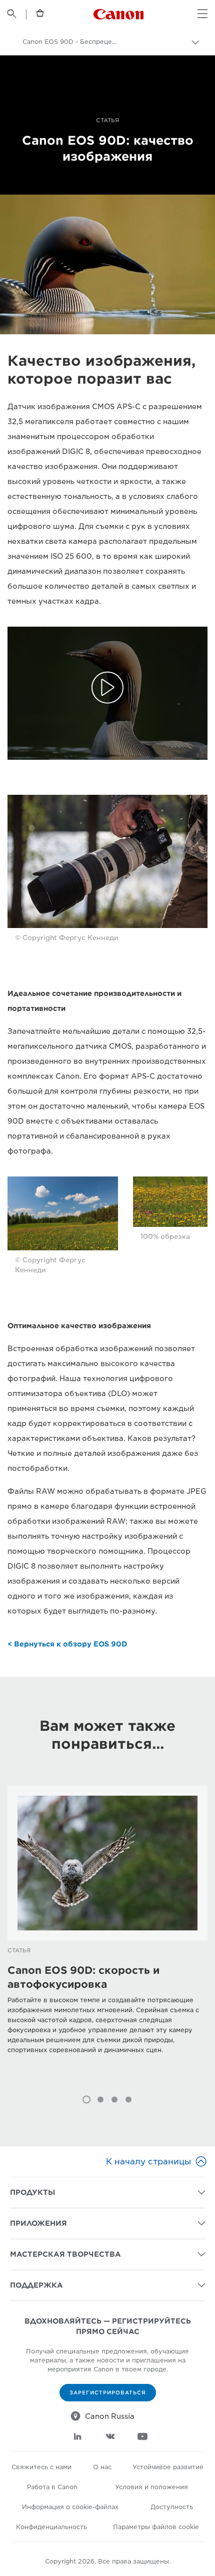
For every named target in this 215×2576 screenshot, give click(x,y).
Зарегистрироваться (108, 2392)
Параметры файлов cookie (156, 2527)
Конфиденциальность (51, 2527)
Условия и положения (151, 2487)
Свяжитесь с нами (41, 2467)
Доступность (172, 2507)
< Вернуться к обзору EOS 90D (67, 1644)
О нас (102, 2467)
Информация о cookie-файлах (70, 2507)
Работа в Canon (52, 2487)
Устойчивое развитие (168, 2467)
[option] (107, 1935)
